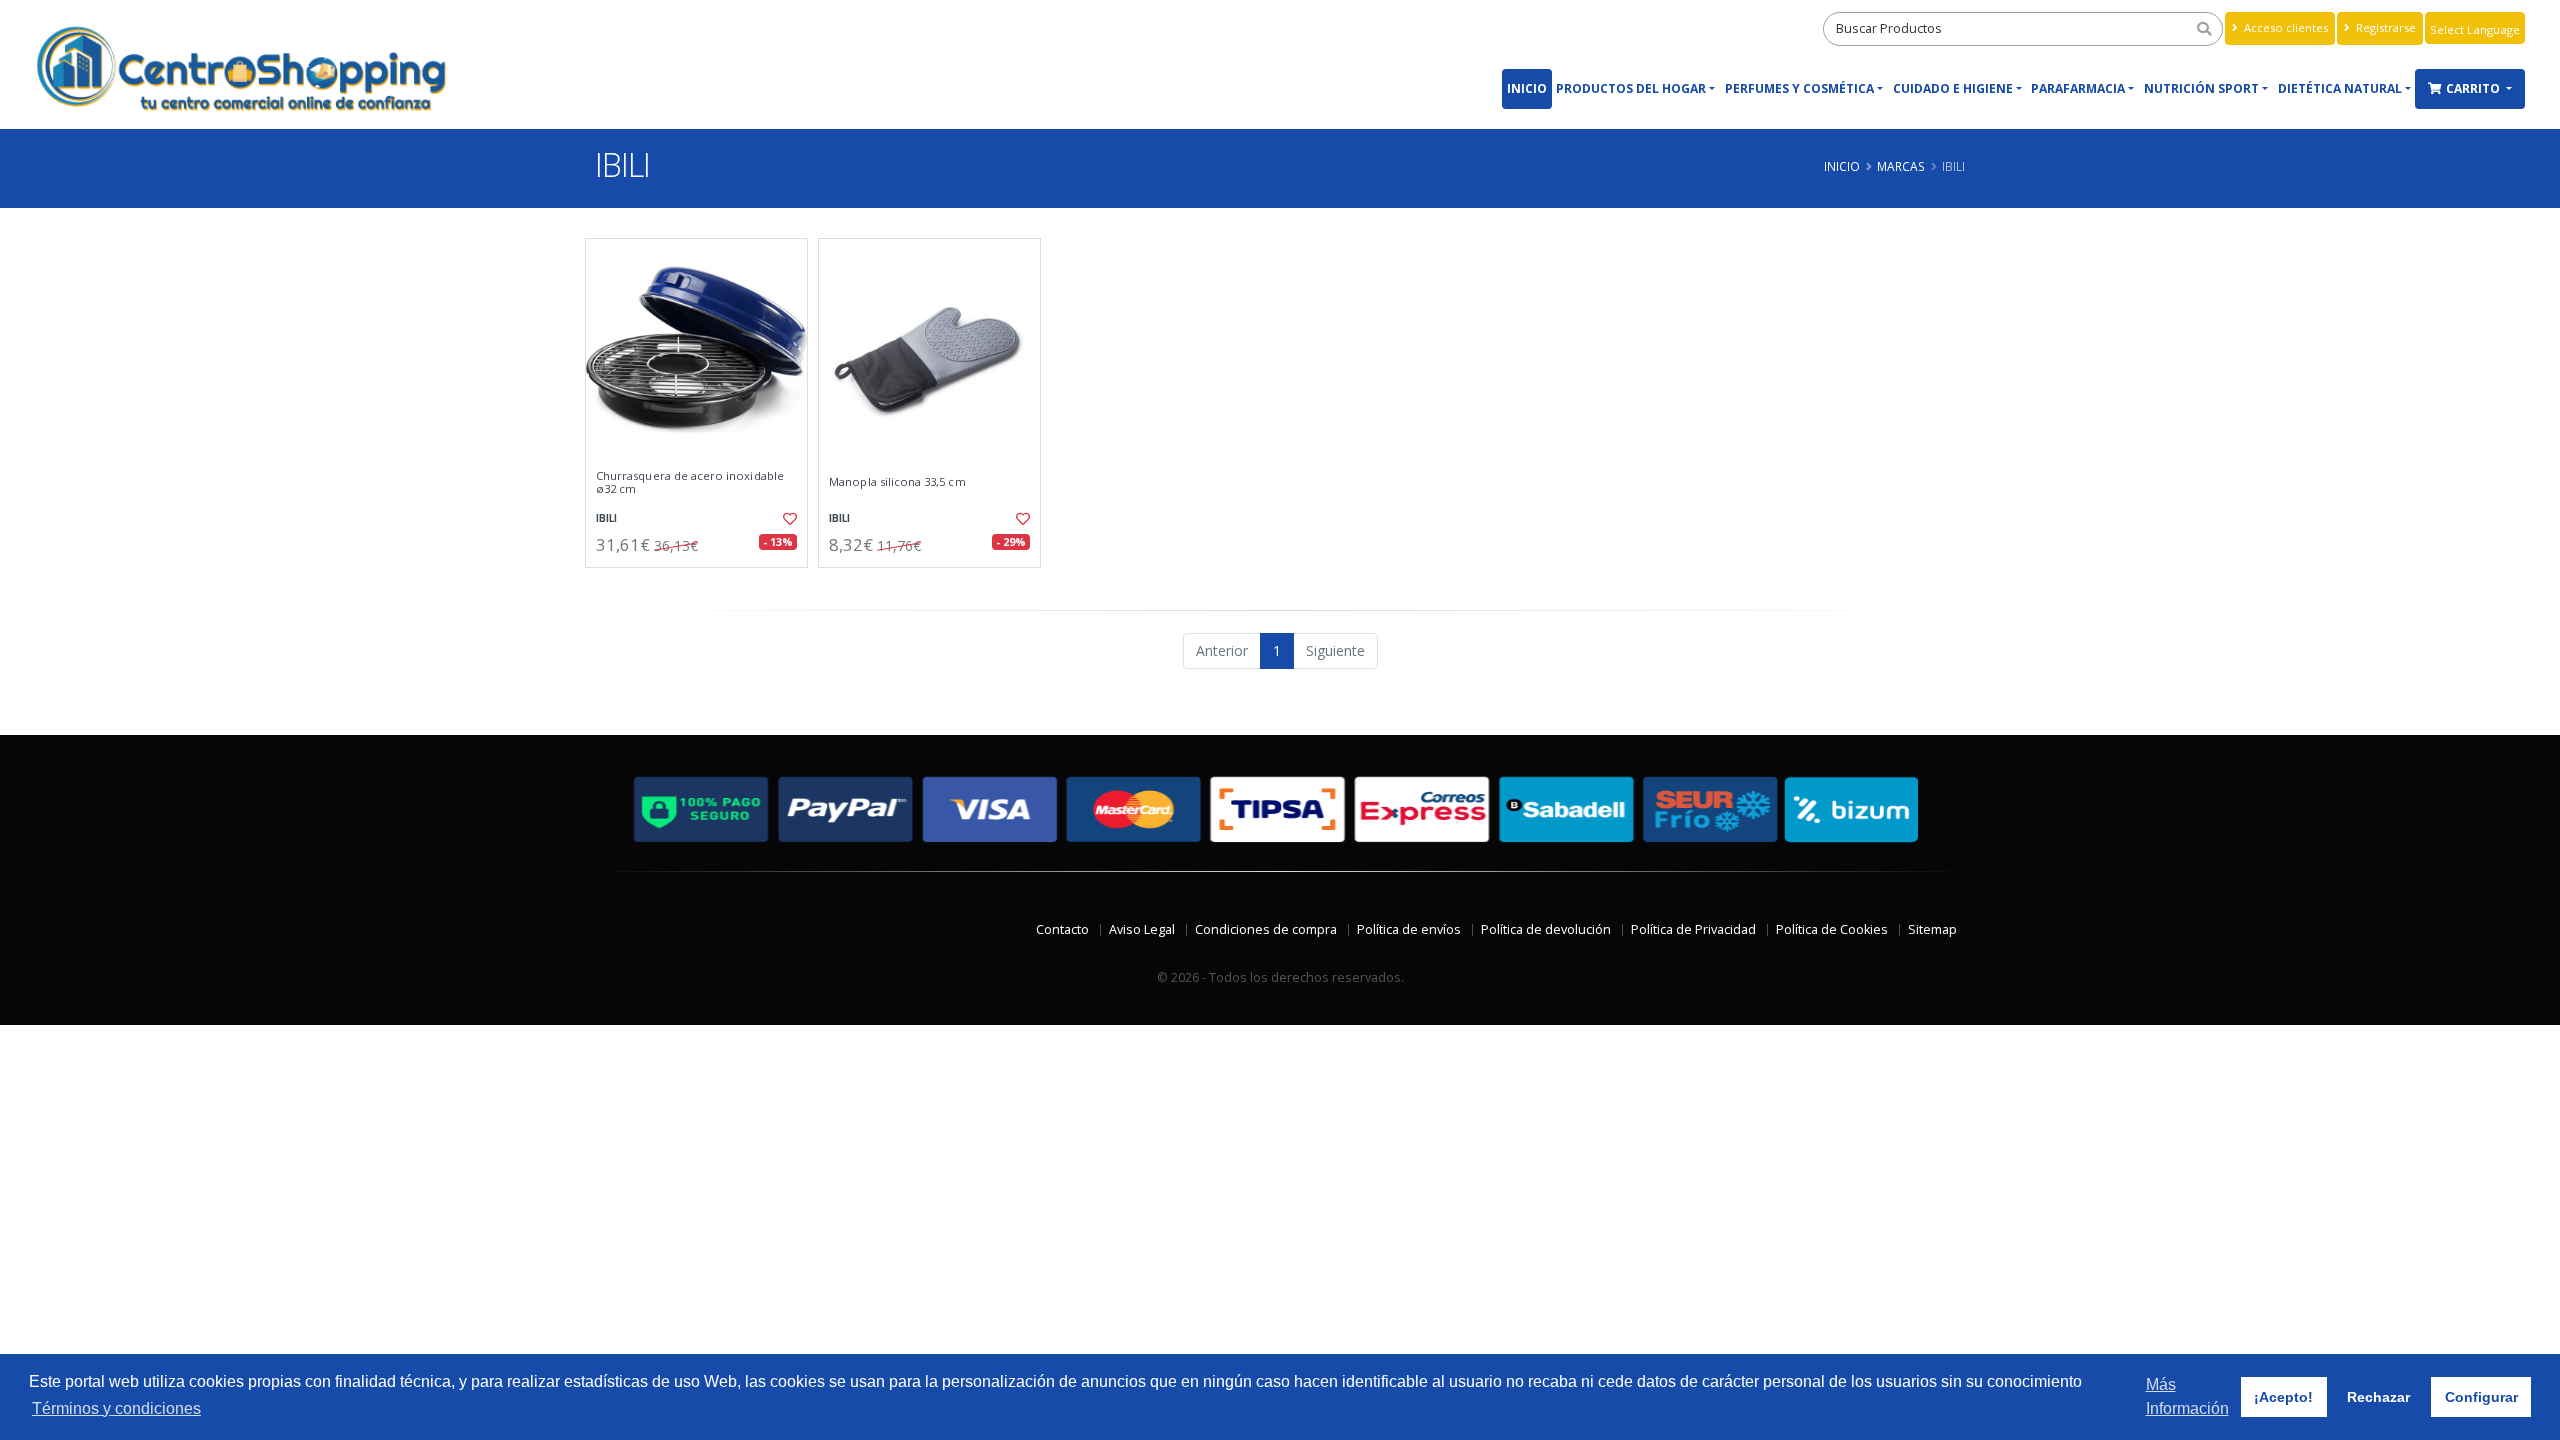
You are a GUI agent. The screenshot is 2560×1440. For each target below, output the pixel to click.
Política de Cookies (1832, 929)
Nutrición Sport (2201, 88)
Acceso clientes (2284, 27)
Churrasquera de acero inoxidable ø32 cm (690, 482)
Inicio (1527, 88)
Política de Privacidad (1693, 929)
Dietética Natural (2340, 88)
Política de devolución (1546, 929)
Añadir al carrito (703, 584)
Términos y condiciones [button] (116, 1408)
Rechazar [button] (2378, 1397)
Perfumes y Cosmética (1799, 88)
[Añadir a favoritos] (788, 519)
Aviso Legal (1142, 929)
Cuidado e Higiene (1953, 88)
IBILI (606, 518)
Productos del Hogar (1631, 88)
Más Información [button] (2187, 1396)
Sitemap (1932, 929)
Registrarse (2384, 27)
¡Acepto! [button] (2283, 1397)
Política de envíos (1409, 929)
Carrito (2474, 88)
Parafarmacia (2078, 88)
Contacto (1062, 929)
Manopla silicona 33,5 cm (897, 482)
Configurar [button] (2481, 1397)
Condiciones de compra (1266, 929)
